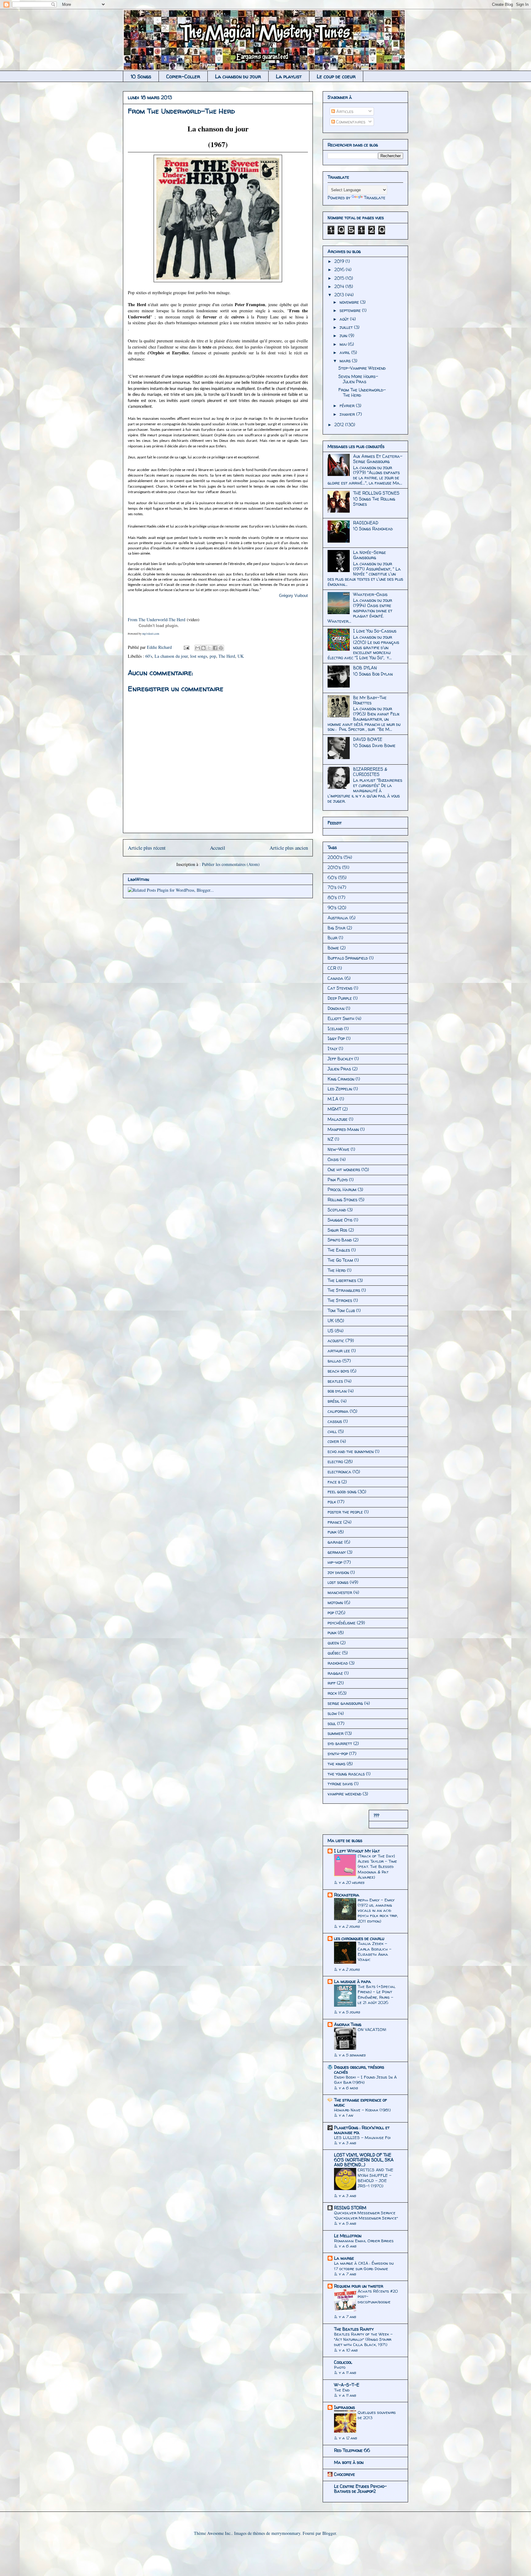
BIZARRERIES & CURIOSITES (370, 772)
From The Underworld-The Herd (157, 620)
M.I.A (333, 1099)
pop (213, 656)
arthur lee (339, 1351)
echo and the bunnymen (351, 1451)
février (348, 405)
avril (345, 352)
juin (344, 335)
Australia (338, 918)
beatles (335, 1381)
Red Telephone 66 (352, 2450)
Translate (375, 198)
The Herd (227, 656)
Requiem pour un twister (359, 2286)
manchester (340, 1592)
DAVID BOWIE (368, 739)
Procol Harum (342, 1189)
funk (332, 1532)
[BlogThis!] (203, 648)
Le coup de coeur (336, 76)
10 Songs (141, 76)
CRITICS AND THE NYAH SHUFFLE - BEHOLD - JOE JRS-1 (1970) (376, 2178)
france (335, 1522)
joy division (338, 1572)
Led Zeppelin (340, 1089)
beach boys (338, 1371)
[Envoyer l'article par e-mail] (186, 647)
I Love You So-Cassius (375, 631)
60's (149, 656)
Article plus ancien (289, 848)
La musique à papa (352, 1981)
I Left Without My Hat (357, 1851)
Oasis (333, 1159)
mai (344, 344)
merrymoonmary (286, 2533)
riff (332, 1683)
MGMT (334, 1109)
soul (332, 1723)
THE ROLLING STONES (376, 493)
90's (332, 908)
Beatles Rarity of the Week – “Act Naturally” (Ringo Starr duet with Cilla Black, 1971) (363, 2339)
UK (241, 656)
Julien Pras (339, 1069)
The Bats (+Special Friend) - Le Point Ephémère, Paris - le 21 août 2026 (377, 1994)
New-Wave (338, 1149)
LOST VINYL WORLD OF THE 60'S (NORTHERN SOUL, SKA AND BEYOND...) (364, 2160)
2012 (340, 425)
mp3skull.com (151, 634)
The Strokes (340, 1300)
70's (332, 887)
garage (335, 1542)
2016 (340, 269)
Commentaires (350, 122)
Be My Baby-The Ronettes (370, 700)
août (345, 319)
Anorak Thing (348, 2024)
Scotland (337, 1210)
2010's (334, 867)
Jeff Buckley (340, 1059)
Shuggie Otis (340, 1220)
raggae (335, 1673)
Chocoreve (344, 2474)
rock (332, 1693)
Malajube (338, 1119)
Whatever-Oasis (370, 594)
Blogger (329, 2533)
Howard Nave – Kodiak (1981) (362, 2110)
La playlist (289, 76)
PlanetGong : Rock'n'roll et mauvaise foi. (362, 2130)
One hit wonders (344, 1169)
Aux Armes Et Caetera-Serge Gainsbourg (378, 459)
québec (334, 1653)
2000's (335, 857)
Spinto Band (340, 1240)
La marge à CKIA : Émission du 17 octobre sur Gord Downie (364, 2266)
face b (334, 1482)
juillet (347, 327)
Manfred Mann (343, 1129)
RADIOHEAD (366, 523)
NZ (330, 1139)
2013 (340, 295)
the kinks (336, 1764)
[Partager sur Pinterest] (221, 648)
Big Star (336, 928)
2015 (340, 278)
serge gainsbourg (345, 1703)
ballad (334, 1361)
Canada (335, 978)
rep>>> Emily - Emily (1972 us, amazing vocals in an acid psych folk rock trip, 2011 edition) (378, 1910)
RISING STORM (350, 2208)
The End (342, 2390)
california (338, 1411)
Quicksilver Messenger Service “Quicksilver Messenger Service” (366, 2215)
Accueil (218, 848)
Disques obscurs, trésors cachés (359, 2069)
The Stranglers (344, 1290)
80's (332, 897)
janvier (348, 414)
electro (335, 1461)
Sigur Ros (337, 1230)
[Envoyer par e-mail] (198, 648)
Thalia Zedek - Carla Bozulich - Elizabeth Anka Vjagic (375, 1951)
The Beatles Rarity (354, 2329)
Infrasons (344, 2407)
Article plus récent (147, 848)
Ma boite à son (349, 2462)
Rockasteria (347, 1895)
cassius (335, 1421)
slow (332, 1713)
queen (333, 1643)
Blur (332, 938)
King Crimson (341, 1079)
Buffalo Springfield (348, 958)
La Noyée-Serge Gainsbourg (370, 555)
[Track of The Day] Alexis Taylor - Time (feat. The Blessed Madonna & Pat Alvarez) (377, 1867)
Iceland (335, 1029)
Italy (332, 1048)
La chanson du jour (238, 76)
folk (332, 1502)
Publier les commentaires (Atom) (231, 864)
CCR (332, 968)
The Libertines (342, 1280)
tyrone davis (340, 1784)
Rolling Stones (342, 1200)
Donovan (336, 1008)
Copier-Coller (183, 76)
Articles (344, 111)
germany (337, 1552)
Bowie (333, 948)
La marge (344, 2258)
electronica (339, 1472)
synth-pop (338, 1754)
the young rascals (346, 1774)
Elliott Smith (341, 1018)
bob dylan (337, 1391)
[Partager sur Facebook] (215, 648)
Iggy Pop (336, 1038)
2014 (340, 286)
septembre (351, 310)
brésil (334, 1401)
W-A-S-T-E (347, 2385)
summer (336, 1733)
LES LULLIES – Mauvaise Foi (362, 2138)
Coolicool (343, 2362)
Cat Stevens (340, 988)
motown (335, 1602)
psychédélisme (342, 1623)
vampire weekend (344, 1794)
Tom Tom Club (341, 1310)
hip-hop (335, 1562)
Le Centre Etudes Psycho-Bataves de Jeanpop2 (360, 2489)
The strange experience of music (360, 2102)
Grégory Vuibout (293, 596)
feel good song (342, 1492)
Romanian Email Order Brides (364, 2241)
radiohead (338, 1663)
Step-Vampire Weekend (362, 368)
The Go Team (340, 1260)
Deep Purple (340, 998)
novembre (350, 302)
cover (333, 1441)
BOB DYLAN (365, 668)
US (330, 1331)
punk (332, 1633)
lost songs (199, 656)
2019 (340, 261)
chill (332, 1431)
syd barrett (340, 1743)
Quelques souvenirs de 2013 (377, 2415)
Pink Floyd (338, 1180)
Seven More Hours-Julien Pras (358, 379)
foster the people (345, 1512)
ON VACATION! (372, 2029)
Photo (340, 2367)
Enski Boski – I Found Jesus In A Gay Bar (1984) (365, 2080)
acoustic (336, 1341)
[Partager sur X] (209, 648)
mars (346, 361)
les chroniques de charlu (359, 1938)
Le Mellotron (348, 2236)
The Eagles (339, 1250)
